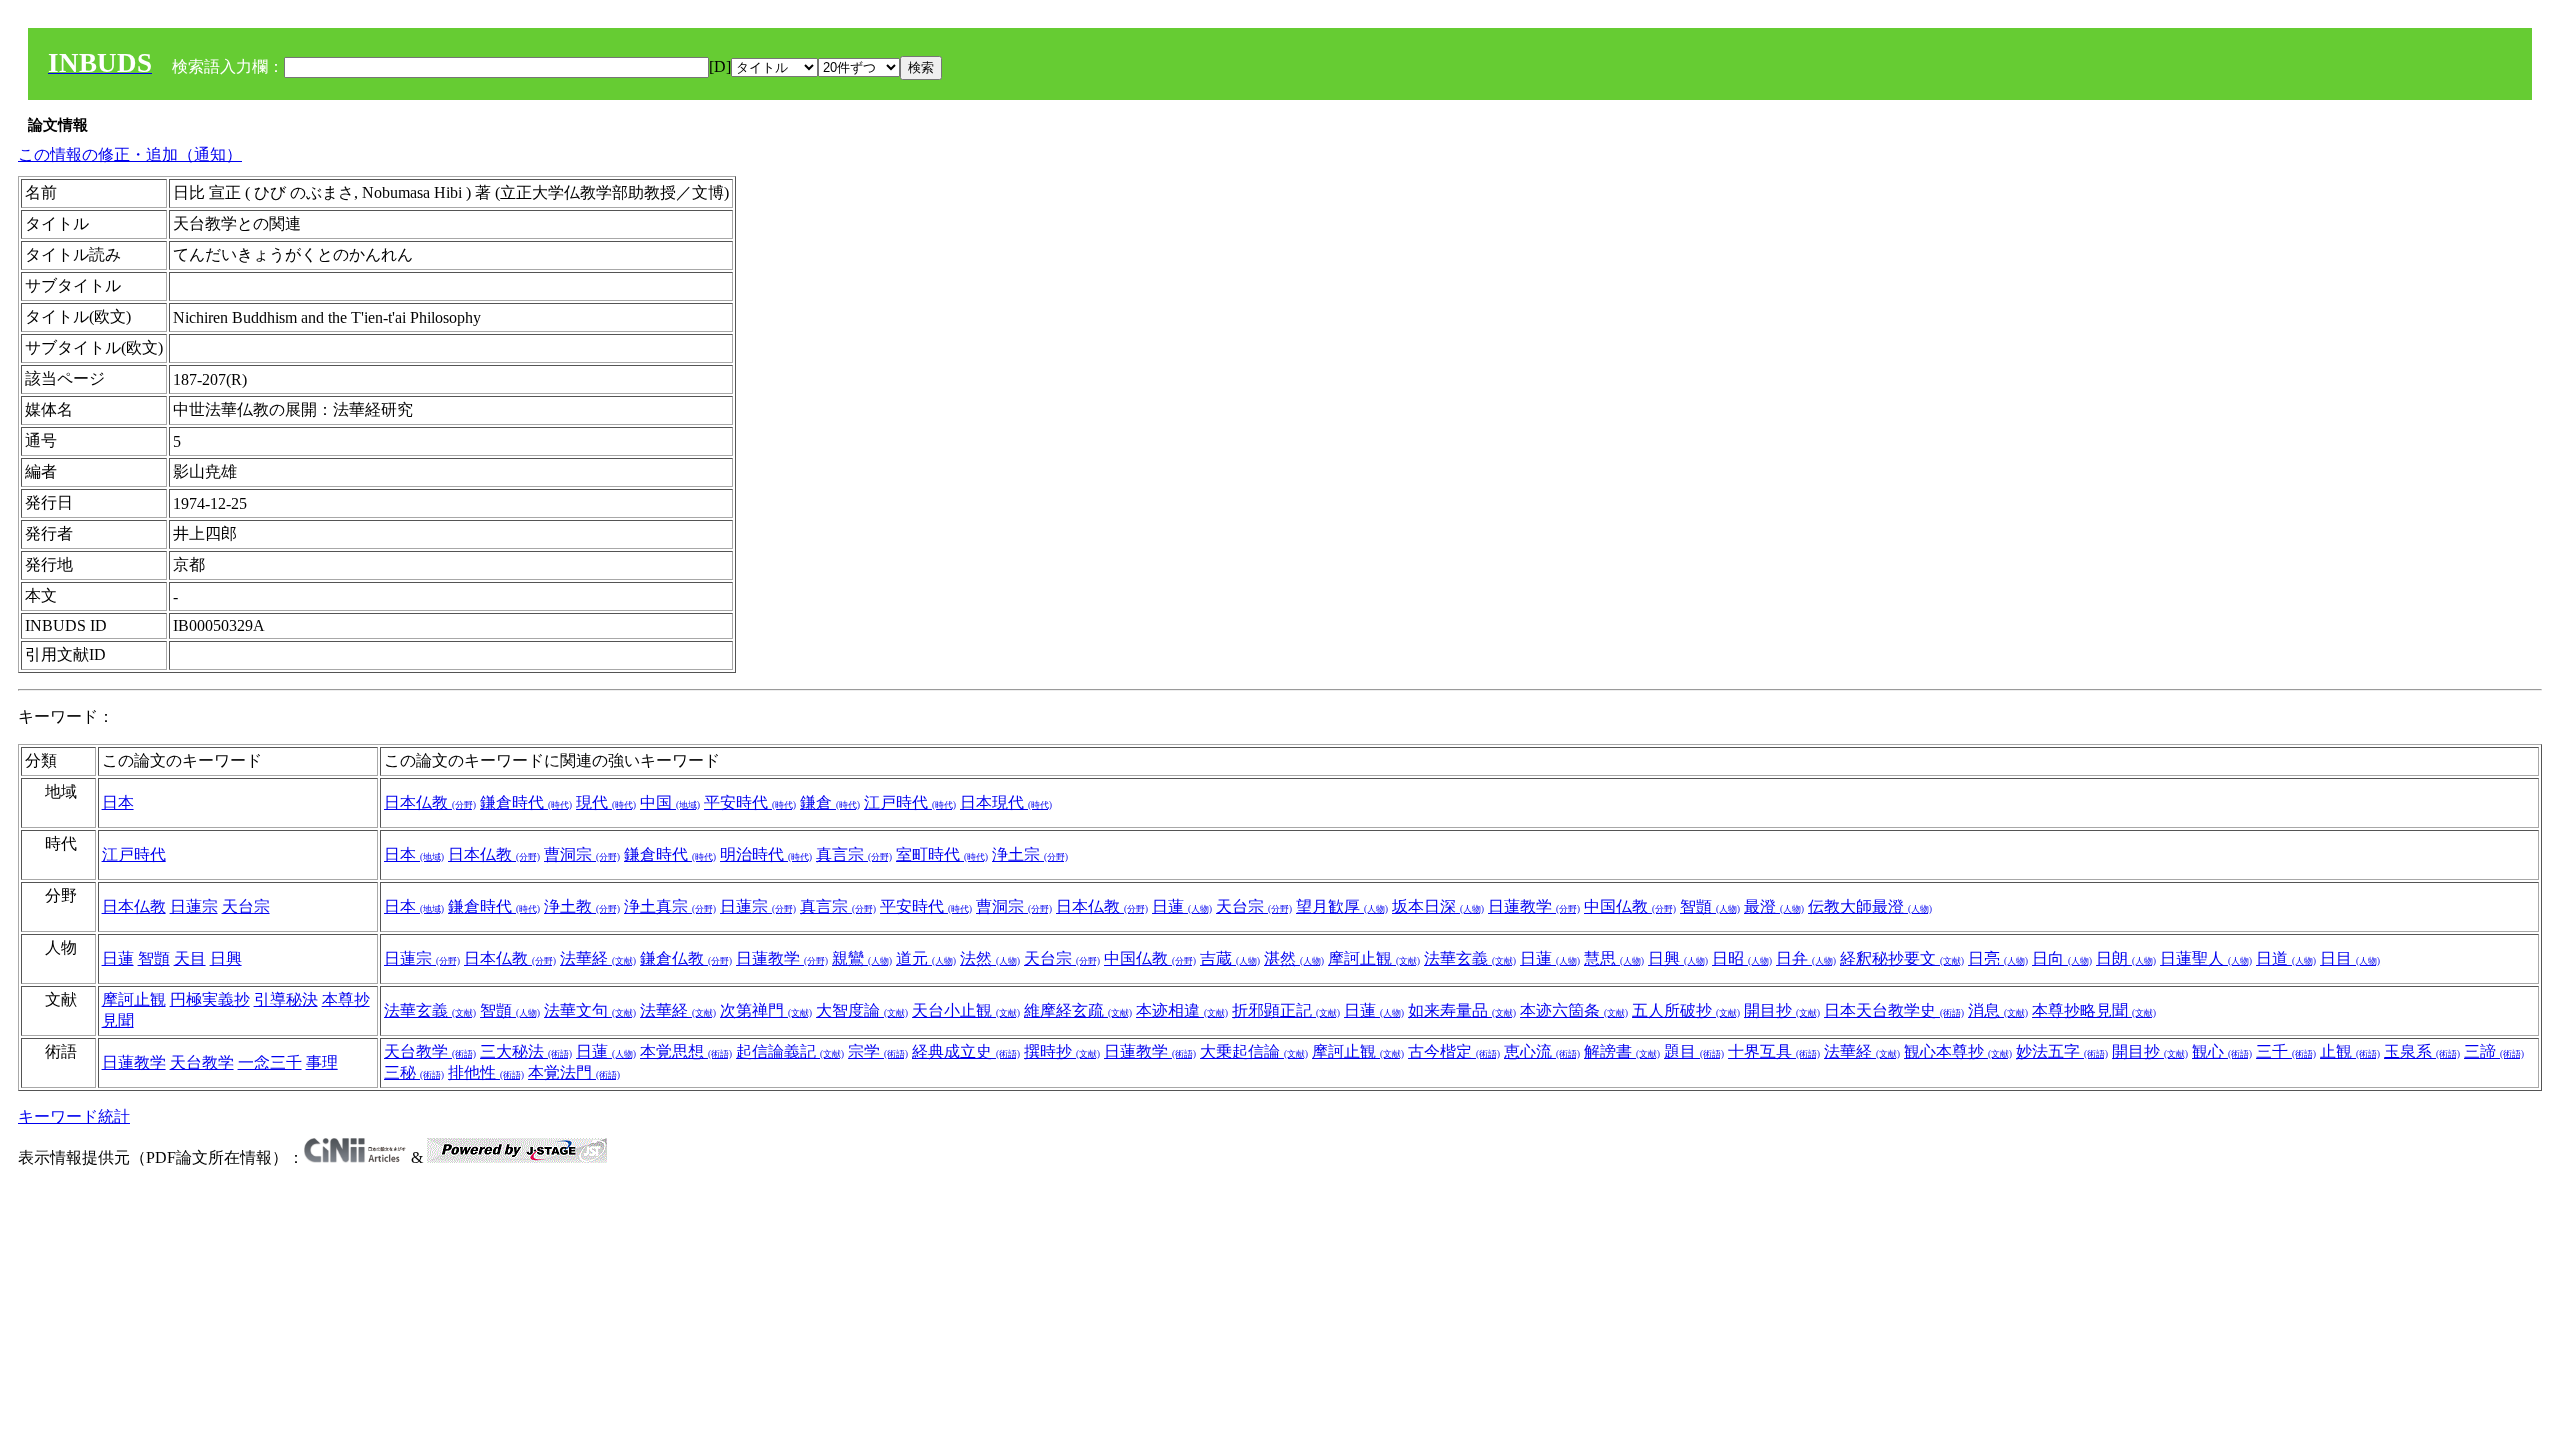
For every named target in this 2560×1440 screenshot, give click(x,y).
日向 (2062, 958)
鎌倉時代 (526, 802)
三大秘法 (526, 1051)
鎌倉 (830, 802)
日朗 (2126, 958)
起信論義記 (790, 1051)
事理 (322, 1062)
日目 (2350, 958)
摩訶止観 (1374, 958)
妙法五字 (2062, 1051)
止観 (2350, 1051)
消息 (1998, 1010)
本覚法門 (574, 1072)
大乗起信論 (1254, 1051)
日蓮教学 (1534, 906)
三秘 (414, 1072)
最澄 (1774, 906)
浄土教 (582, 906)
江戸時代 (910, 802)
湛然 (1294, 958)
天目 (190, 958)
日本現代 (1006, 802)
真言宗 (854, 854)
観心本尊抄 (1958, 1051)
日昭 (1742, 958)
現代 (606, 802)
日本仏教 (430, 802)
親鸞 (862, 958)
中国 (670, 802)
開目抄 (1782, 1010)
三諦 (2494, 1051)
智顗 (1710, 906)
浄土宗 (1030, 854)
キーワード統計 (74, 1116)
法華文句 (590, 1010)
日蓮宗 (194, 906)
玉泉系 (2422, 1051)
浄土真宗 (670, 906)
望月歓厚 (1342, 906)
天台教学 (202, 1062)
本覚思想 (686, 1051)
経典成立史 (966, 1051)
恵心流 (1542, 1051)
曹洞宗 (582, 854)
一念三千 (270, 1062)
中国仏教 (1630, 906)
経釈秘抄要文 (1902, 958)
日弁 (1806, 958)
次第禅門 (766, 1010)
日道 (2286, 958)
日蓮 (1182, 906)
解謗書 (1622, 1051)
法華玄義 (1470, 958)
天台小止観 (966, 1010)
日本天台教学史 (1894, 1010)
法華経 (598, 958)
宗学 (878, 1051)
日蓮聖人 (2206, 958)
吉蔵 (1230, 958)
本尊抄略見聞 (2094, 1010)
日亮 (1998, 958)
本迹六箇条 (1574, 1010)
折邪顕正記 (1286, 1010)
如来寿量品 (1462, 1010)
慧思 (1614, 958)
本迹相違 (1182, 1010)
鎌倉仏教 (686, 958)
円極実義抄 (210, 999)
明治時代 (766, 854)
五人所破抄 (1686, 1010)
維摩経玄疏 (1078, 1010)
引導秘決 (286, 999)
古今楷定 (1454, 1051)
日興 (226, 958)
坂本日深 (1438, 906)
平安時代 (750, 802)
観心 (2222, 1051)
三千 (2286, 1051)
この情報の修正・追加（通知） (130, 154)
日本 (118, 802)
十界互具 (1774, 1051)
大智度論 (862, 1010)
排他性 (486, 1072)
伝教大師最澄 (1870, 906)
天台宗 (246, 906)
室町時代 (942, 854)
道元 (926, 958)
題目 (1694, 1051)
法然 (990, 958)
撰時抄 (1062, 1051)
